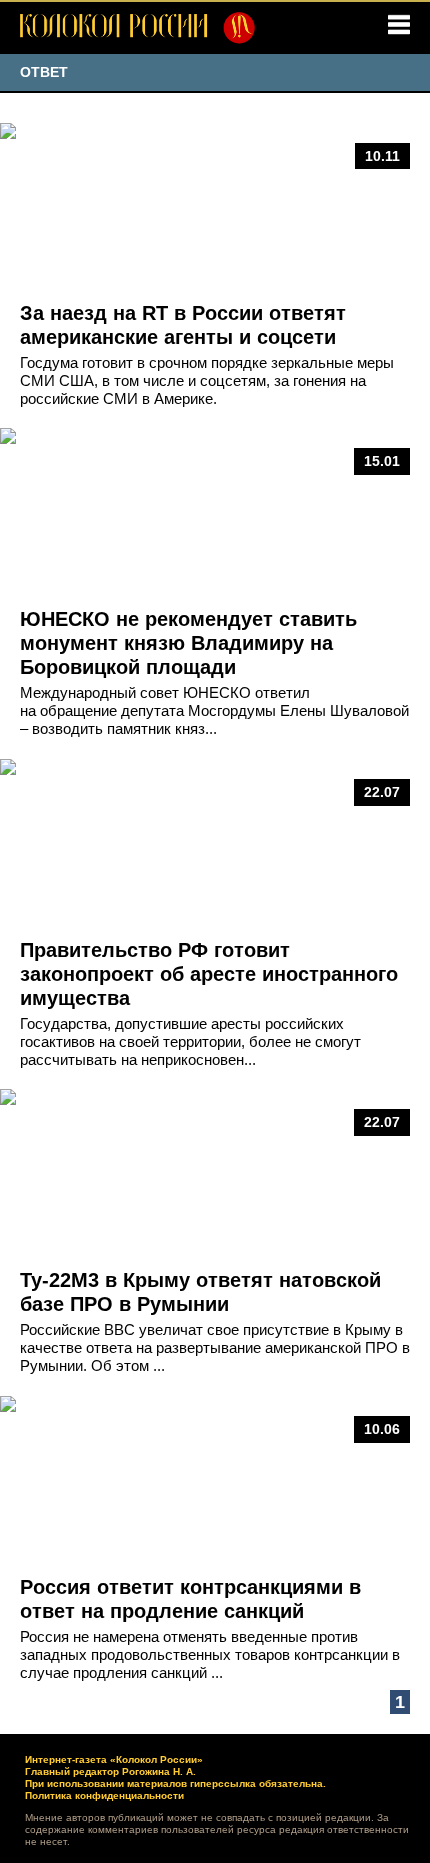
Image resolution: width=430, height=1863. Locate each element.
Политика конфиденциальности (104, 1795)
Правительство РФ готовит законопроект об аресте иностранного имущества (209, 974)
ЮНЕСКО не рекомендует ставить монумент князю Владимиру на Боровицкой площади (188, 643)
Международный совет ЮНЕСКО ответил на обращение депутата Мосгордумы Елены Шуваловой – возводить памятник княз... (214, 710)
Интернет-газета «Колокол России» (114, 1759)
